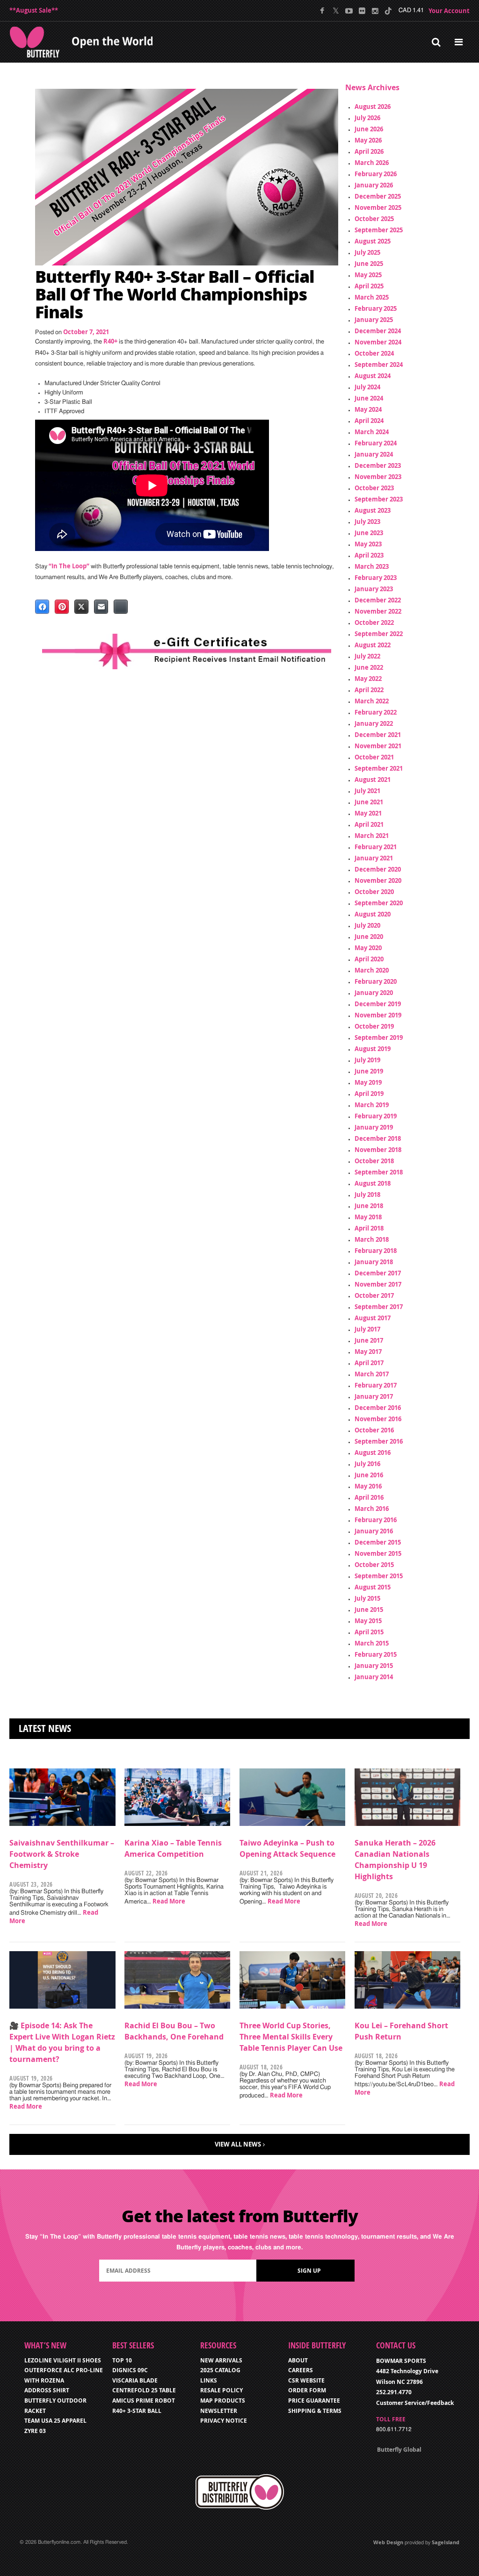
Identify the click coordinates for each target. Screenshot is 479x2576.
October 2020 (374, 892)
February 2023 (376, 578)
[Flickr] (362, 11)
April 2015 (369, 1632)
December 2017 (378, 1273)
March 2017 (372, 1374)
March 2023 (372, 566)
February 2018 (376, 1251)
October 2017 (374, 1295)
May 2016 (368, 1486)
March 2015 (372, 1643)
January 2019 (374, 1127)
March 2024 (372, 432)
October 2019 (374, 1026)
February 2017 (376, 1385)
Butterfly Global (399, 2450)
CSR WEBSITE (306, 2380)
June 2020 (369, 937)
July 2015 (367, 1598)
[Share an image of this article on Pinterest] (62, 607)
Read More (169, 1901)
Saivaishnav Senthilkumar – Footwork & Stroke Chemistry (62, 1854)
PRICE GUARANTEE (314, 2401)
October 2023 (374, 488)
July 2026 (367, 118)
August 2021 (373, 780)
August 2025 (373, 241)
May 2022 (368, 679)
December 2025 (378, 196)
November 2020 (378, 880)
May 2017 (368, 1352)
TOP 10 (122, 2360)
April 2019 (369, 1094)
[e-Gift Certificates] (187, 651)
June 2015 (369, 1610)
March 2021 (372, 836)
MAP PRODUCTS (223, 2401)
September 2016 (379, 1441)
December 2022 (378, 600)
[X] (336, 11)
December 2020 (378, 869)
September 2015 (379, 1576)
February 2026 (376, 174)
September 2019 (379, 1038)
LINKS (209, 2380)
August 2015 (373, 1587)
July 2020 (367, 925)
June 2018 (369, 1206)
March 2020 (372, 970)
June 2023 (369, 533)
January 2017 (374, 1396)
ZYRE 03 (35, 2431)
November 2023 (378, 477)
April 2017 (369, 1363)
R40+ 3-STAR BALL (137, 2411)
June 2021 (369, 802)
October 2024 (374, 353)
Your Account (449, 11)
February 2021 (376, 847)
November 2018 (378, 1150)
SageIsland (446, 2542)
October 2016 (374, 1430)
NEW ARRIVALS (221, 2360)
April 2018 (369, 1228)
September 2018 (379, 1172)
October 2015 (374, 1565)
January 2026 (374, 185)
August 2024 (373, 376)
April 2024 (369, 421)
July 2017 (367, 1329)
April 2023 (369, 555)
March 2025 (372, 297)
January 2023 (374, 589)
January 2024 (374, 454)
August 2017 (373, 1318)
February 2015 (376, 1654)
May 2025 (368, 275)
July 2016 (367, 1464)
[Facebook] (323, 11)
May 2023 (368, 544)
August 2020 (373, 914)
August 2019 (373, 1049)
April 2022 (369, 690)
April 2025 (369, 286)
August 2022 (373, 645)
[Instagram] (375, 11)
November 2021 (378, 746)
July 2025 (367, 252)
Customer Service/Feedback (415, 2403)
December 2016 (378, 1408)
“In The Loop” (69, 566)
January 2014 (374, 1677)
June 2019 (369, 1071)
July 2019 (367, 1060)
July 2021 (367, 791)
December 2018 (378, 1138)
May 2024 (368, 409)
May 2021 (368, 813)
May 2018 (368, 1217)
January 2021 (374, 858)
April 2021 (369, 824)
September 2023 (379, 499)
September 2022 (379, 634)
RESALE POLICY (221, 2390)
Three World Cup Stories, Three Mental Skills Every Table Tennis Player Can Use (291, 2037)
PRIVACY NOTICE (224, 2421)
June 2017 (369, 1340)
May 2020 (368, 948)
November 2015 (378, 1553)
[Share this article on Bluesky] (121, 607)
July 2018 (367, 1195)
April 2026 (369, 151)
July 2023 (367, 522)
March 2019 (372, 1105)
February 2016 (376, 1520)
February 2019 (376, 1116)
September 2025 (379, 230)
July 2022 (367, 656)
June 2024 (369, 398)
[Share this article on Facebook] (42, 607)
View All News (238, 2144)
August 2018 (373, 1183)
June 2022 (369, 667)
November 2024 (378, 342)
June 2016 (369, 1475)
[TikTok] (388, 11)
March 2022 (372, 701)
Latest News (45, 1728)
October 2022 (374, 623)
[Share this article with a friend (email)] (101, 607)
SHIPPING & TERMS (315, 2411)
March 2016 (372, 1509)
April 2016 (369, 1497)
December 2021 (378, 735)
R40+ (110, 341)
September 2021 (379, 768)
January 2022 (374, 723)
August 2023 (373, 510)
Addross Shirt (47, 2390)
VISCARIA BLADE (135, 2380)
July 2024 (367, 387)
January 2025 (374, 320)
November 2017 (378, 1284)
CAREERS (301, 2370)
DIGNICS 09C (130, 2370)
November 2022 (378, 611)
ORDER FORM (307, 2390)
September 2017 (379, 1307)
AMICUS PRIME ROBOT (144, 2401)
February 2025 (376, 308)
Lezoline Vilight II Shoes (63, 2360)
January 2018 (374, 1262)
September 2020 (379, 903)
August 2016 (373, 1453)
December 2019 (378, 1004)
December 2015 (378, 1542)
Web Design (388, 2542)
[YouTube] (349, 11)
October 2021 (374, 757)
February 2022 (376, 712)
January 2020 (374, 993)
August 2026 (373, 107)
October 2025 (374, 219)
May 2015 (368, 1621)
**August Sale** (34, 10)
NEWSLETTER (219, 2411)
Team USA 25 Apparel (55, 2421)
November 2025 (378, 208)
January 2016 (374, 1531)
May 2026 (368, 140)
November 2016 (378, 1419)
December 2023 (378, 465)
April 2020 (369, 959)
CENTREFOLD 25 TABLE (144, 2390)
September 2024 (379, 365)
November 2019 (378, 1015)
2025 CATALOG (220, 2370)
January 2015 (374, 1666)
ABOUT (298, 2360)
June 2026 (369, 129)
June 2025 (369, 264)
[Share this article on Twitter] (81, 607)
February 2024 (376, 443)
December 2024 (378, 331)
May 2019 (368, 1082)
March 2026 (372, 163)
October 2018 (374, 1161)
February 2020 (376, 981)
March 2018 (372, 1239)
